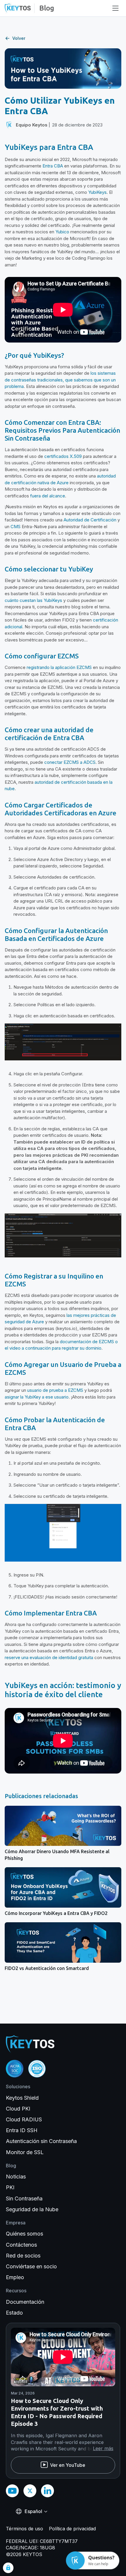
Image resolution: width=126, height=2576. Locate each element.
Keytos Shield (22, 2098)
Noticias (16, 2177)
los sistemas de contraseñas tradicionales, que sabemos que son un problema (60, 380)
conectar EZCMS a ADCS (70, 762)
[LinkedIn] (47, 2491)
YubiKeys (97, 192)
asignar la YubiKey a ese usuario (37, 1397)
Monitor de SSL (25, 2152)
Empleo (15, 2277)
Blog (47, 8)
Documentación (25, 2302)
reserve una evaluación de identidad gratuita (49, 1657)
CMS (16, 527)
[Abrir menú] (115, 8)
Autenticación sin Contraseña (41, 2141)
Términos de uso (24, 2529)
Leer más (103, 2448)
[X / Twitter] (30, 2491)
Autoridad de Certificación (90, 520)
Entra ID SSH (22, 2130)
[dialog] (8, 2568)
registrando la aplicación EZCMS (59, 667)
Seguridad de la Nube (32, 2209)
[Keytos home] (18, 8)
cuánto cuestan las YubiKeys (33, 600)
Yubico (62, 232)
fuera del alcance (48, 496)
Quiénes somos (24, 2234)
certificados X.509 (63, 456)
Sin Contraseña (24, 2198)
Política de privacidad (72, 2529)
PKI (10, 2187)
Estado (14, 2313)
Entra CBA (53, 166)
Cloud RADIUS (24, 2119)
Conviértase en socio (31, 2266)
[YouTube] (12, 2491)
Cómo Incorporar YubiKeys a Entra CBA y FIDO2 (56, 1913)
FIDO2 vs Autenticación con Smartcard (47, 1968)
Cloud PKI (18, 2109)
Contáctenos (21, 2245)
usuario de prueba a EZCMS (55, 1390)
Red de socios (23, 2256)
